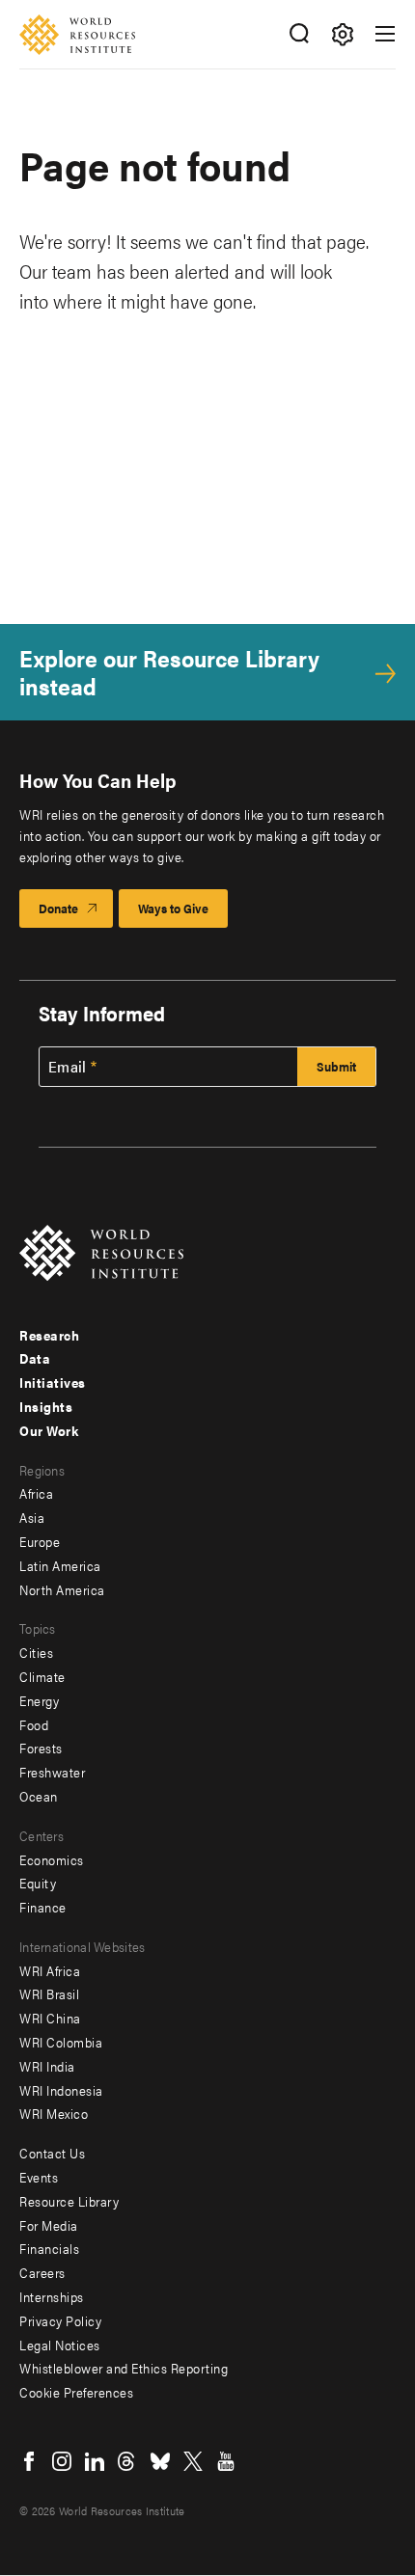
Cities (36, 1652)
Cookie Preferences (76, 2392)
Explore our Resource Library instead (169, 672)
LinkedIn (95, 2461)
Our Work (49, 1430)
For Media (49, 2225)
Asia (32, 1517)
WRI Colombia (61, 2042)
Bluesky (160, 2461)
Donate (58, 908)
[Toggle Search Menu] (299, 34)
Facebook (29, 2461)
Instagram (62, 2461)
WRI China (50, 2018)
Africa (36, 1493)
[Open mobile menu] (385, 34)
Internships (52, 2296)
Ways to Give (173, 908)
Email (68, 1067)
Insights (46, 1406)
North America (62, 1589)
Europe (40, 1541)
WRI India (47, 2066)
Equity (38, 1883)
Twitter (193, 2461)
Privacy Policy (60, 2320)
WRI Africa (50, 1970)
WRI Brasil (49, 1993)
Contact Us (52, 2153)
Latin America (60, 1565)
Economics (52, 1859)
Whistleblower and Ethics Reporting (124, 2368)
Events (39, 2177)
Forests (41, 1748)
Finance (43, 1907)
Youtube (226, 2461)
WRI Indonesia (61, 2090)
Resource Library (69, 2201)
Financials (49, 2248)
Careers (42, 2272)
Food (34, 1724)
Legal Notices (60, 2345)
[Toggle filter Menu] (342, 34)
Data (35, 1358)
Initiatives (53, 1382)
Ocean (39, 1796)
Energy (39, 1700)
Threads (127, 2461)
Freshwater (52, 1772)
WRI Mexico (54, 2113)
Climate (42, 1676)
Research (49, 1335)
